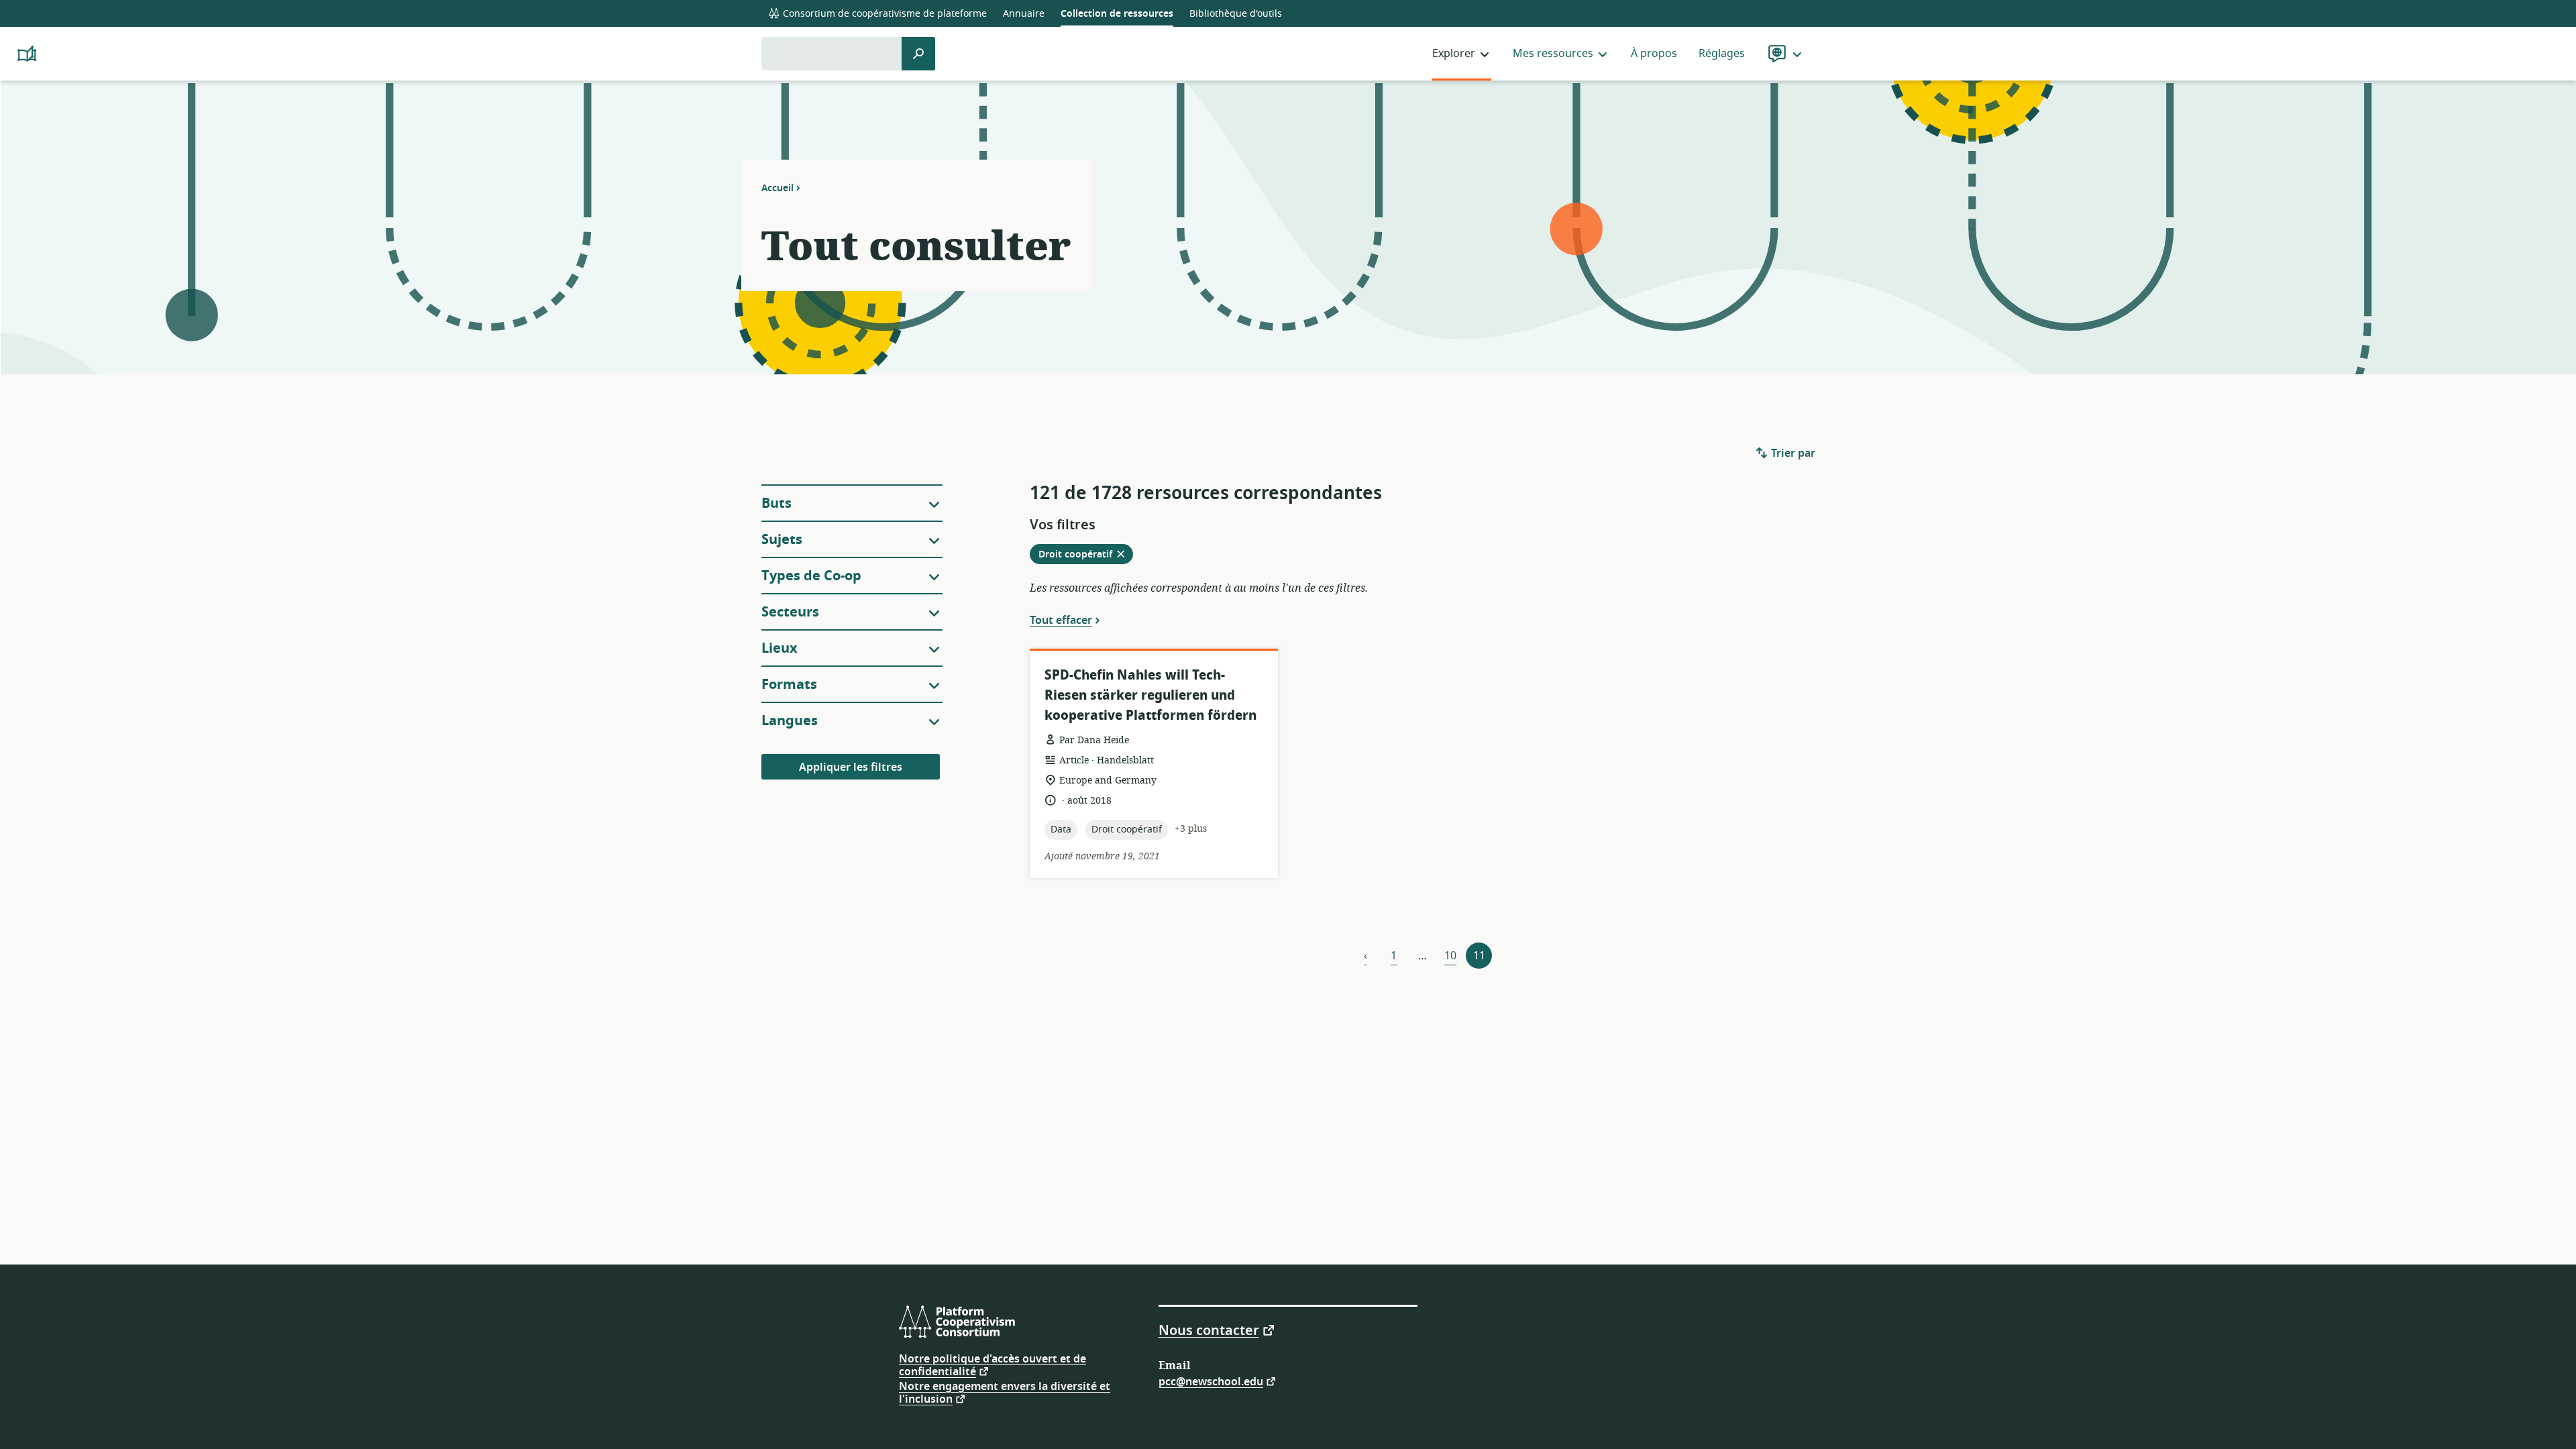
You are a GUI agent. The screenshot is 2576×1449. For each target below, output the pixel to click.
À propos (1654, 54)
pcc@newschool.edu (1211, 1381)
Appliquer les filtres (851, 767)
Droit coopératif (1085, 555)
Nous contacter (1209, 1330)
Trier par (1792, 453)
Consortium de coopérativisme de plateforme (883, 14)
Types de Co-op (811, 576)
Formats (789, 685)
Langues (790, 721)
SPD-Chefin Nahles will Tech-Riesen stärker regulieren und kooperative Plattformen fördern (1150, 695)
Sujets (782, 540)
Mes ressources (1553, 54)
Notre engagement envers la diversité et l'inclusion (1005, 1393)
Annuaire (1024, 14)
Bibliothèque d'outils (1236, 14)
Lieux (780, 648)
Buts (776, 503)
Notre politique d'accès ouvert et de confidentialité (992, 1365)
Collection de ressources (1117, 14)
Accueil (777, 188)
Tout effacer (1061, 620)
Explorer (1454, 54)
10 (1450, 956)
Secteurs (790, 612)
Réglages (1722, 54)
